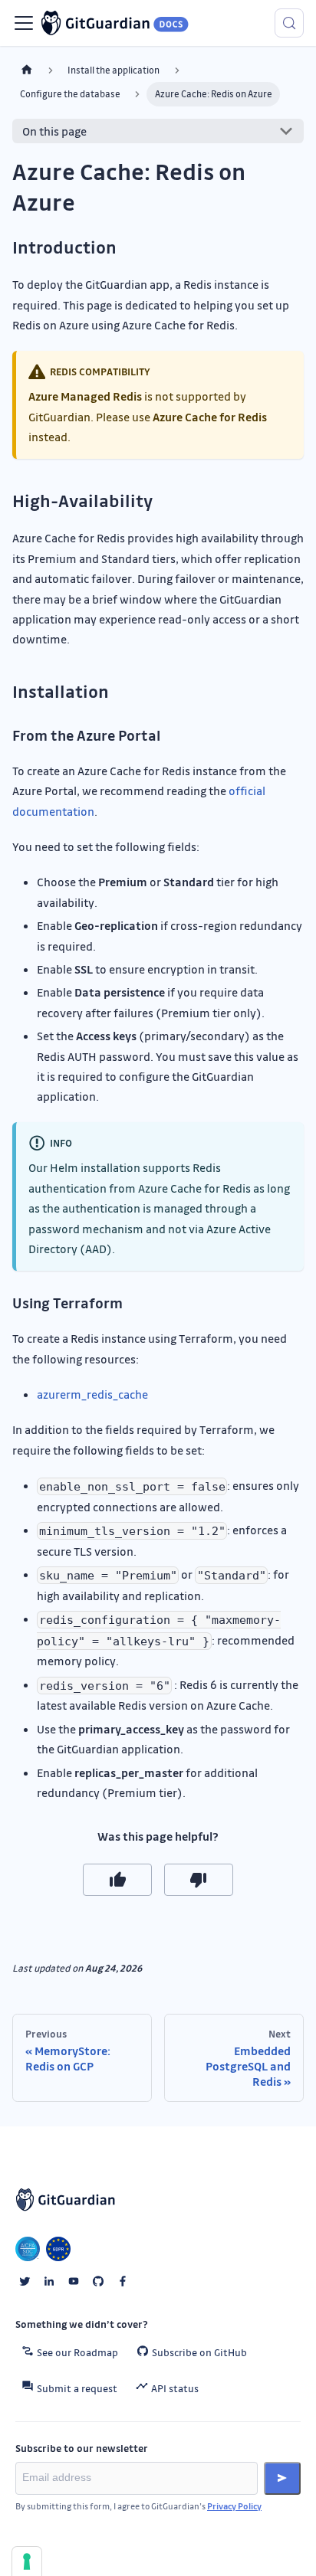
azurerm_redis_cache (92, 1394)
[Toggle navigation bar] (24, 23)
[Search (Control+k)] (289, 23)
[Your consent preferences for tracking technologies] (27, 2561)
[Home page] (27, 70)
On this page (54, 131)
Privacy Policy (234, 2506)
